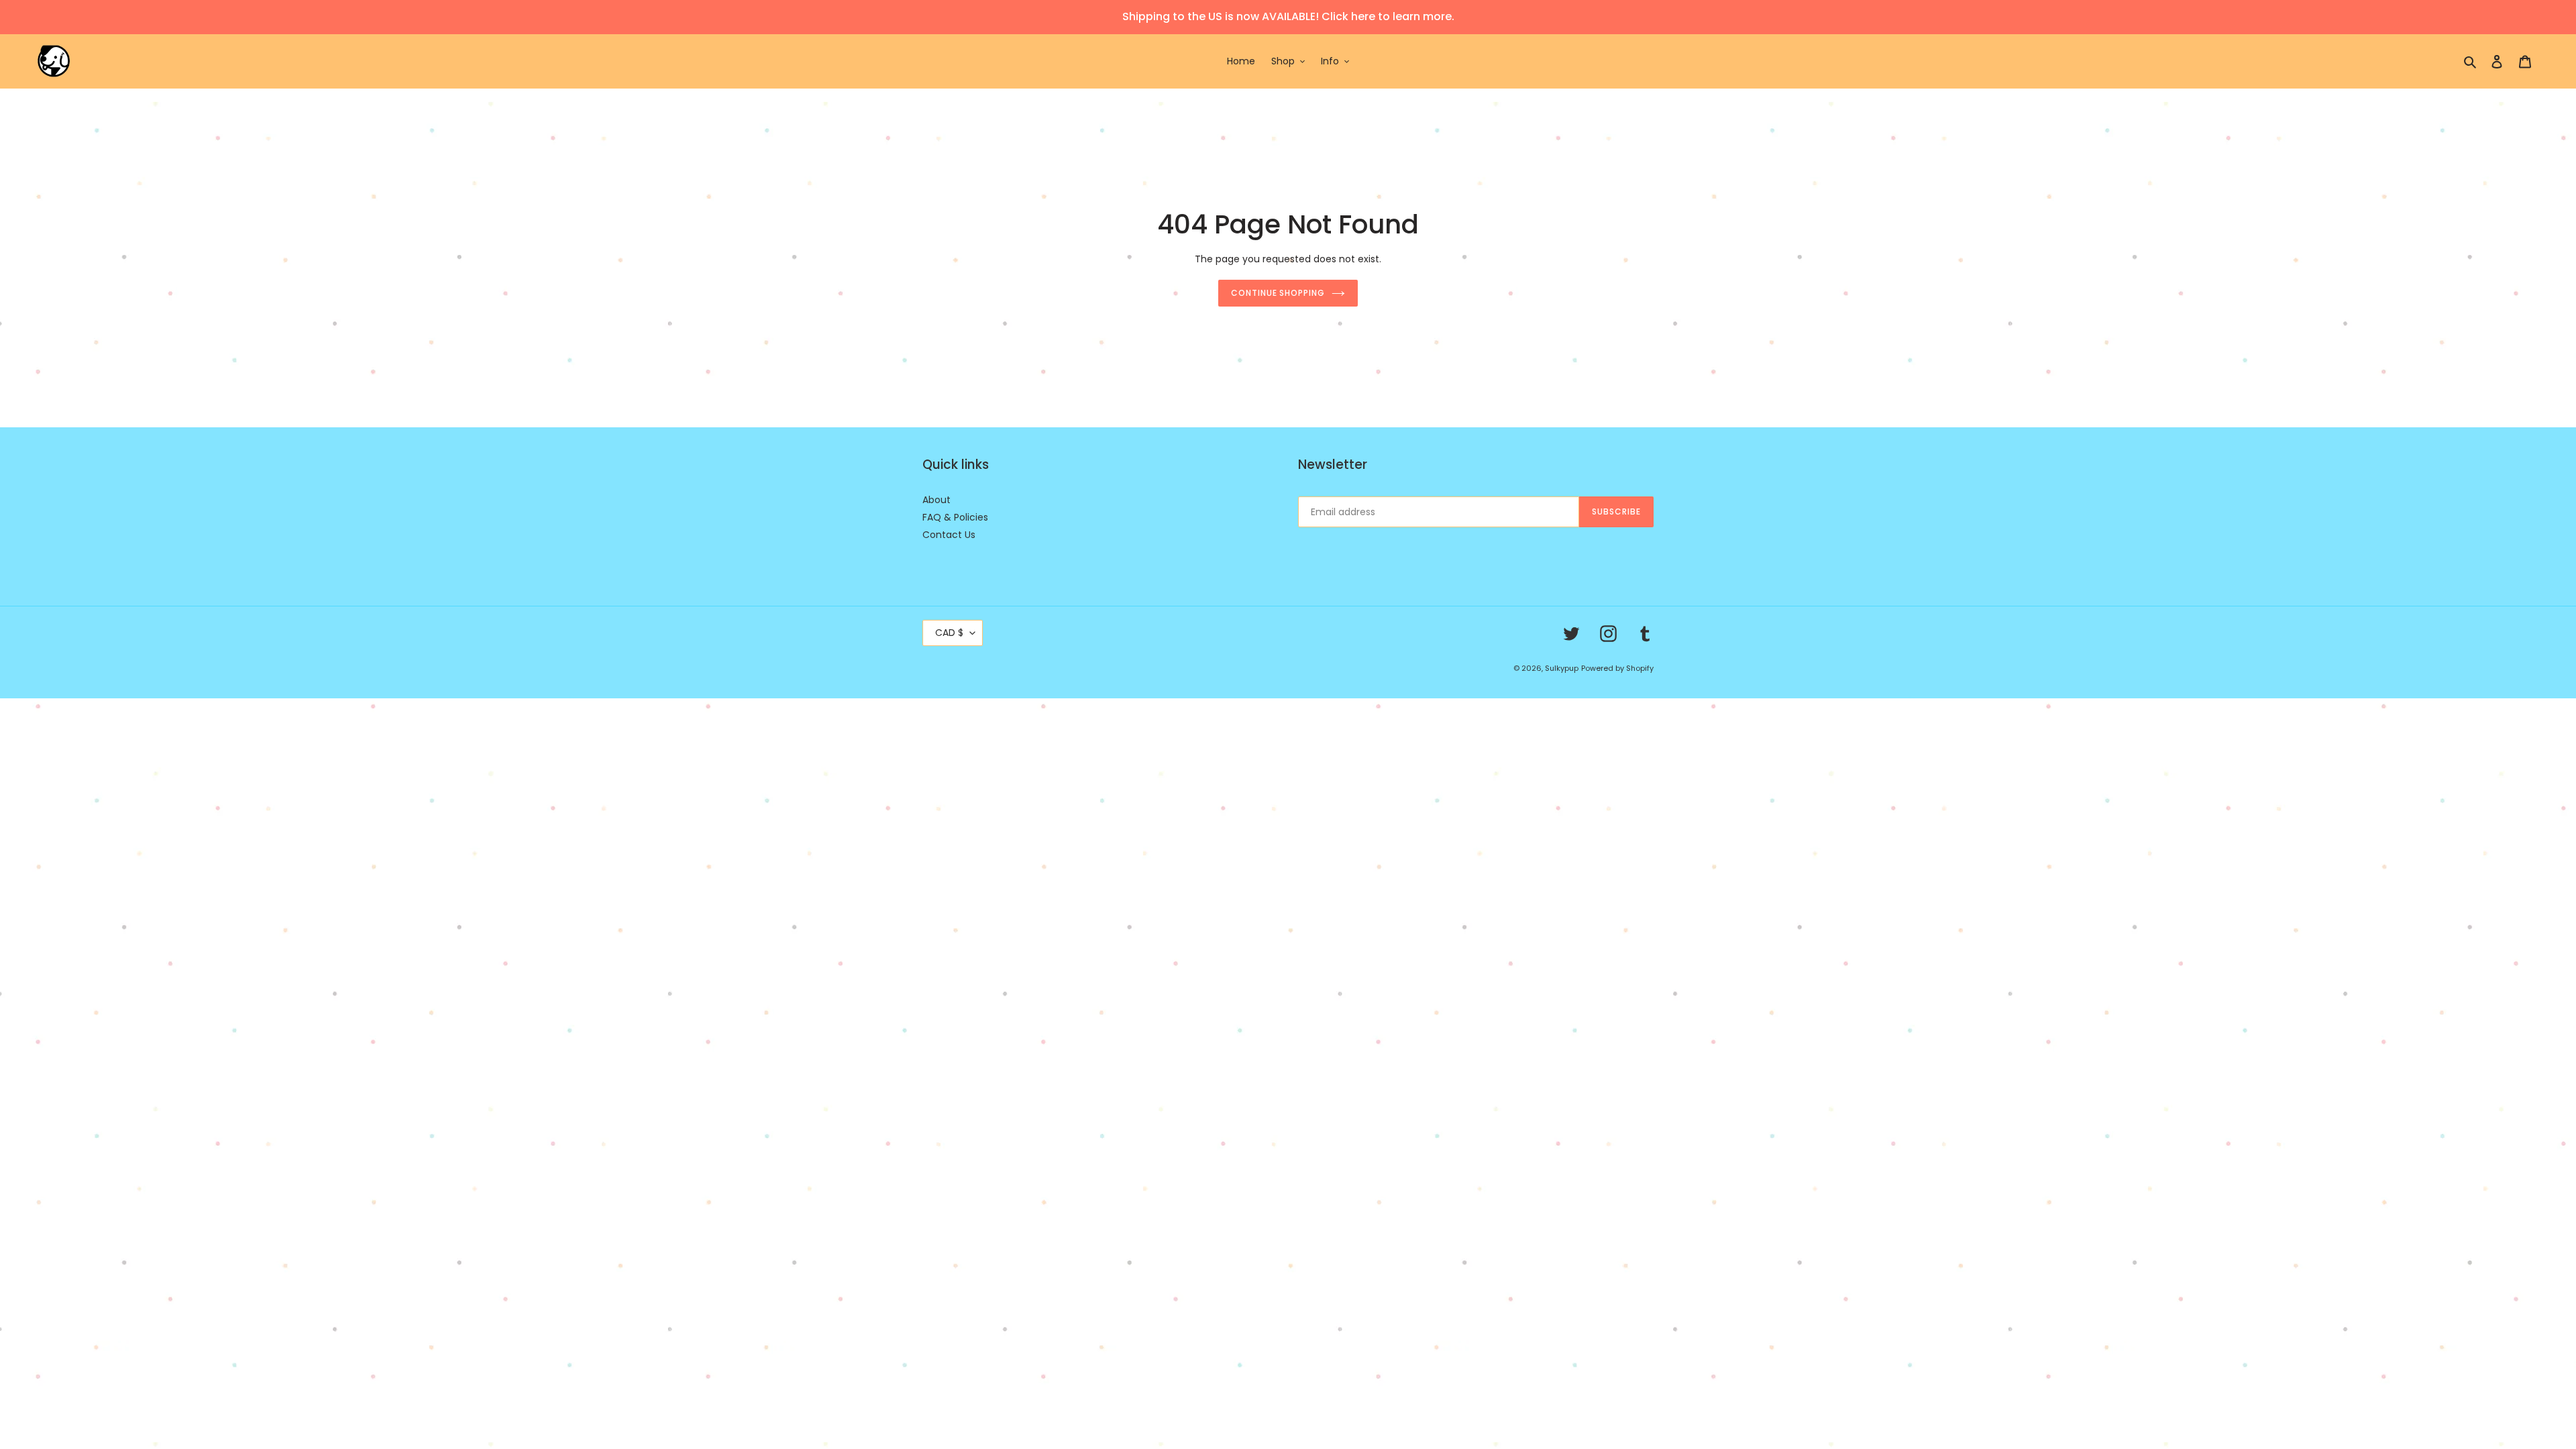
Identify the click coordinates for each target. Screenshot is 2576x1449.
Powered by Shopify (1617, 668)
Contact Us (949, 535)
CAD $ (949, 633)
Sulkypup (1562, 668)
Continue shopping (1278, 293)
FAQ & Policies (955, 517)
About (936, 500)
